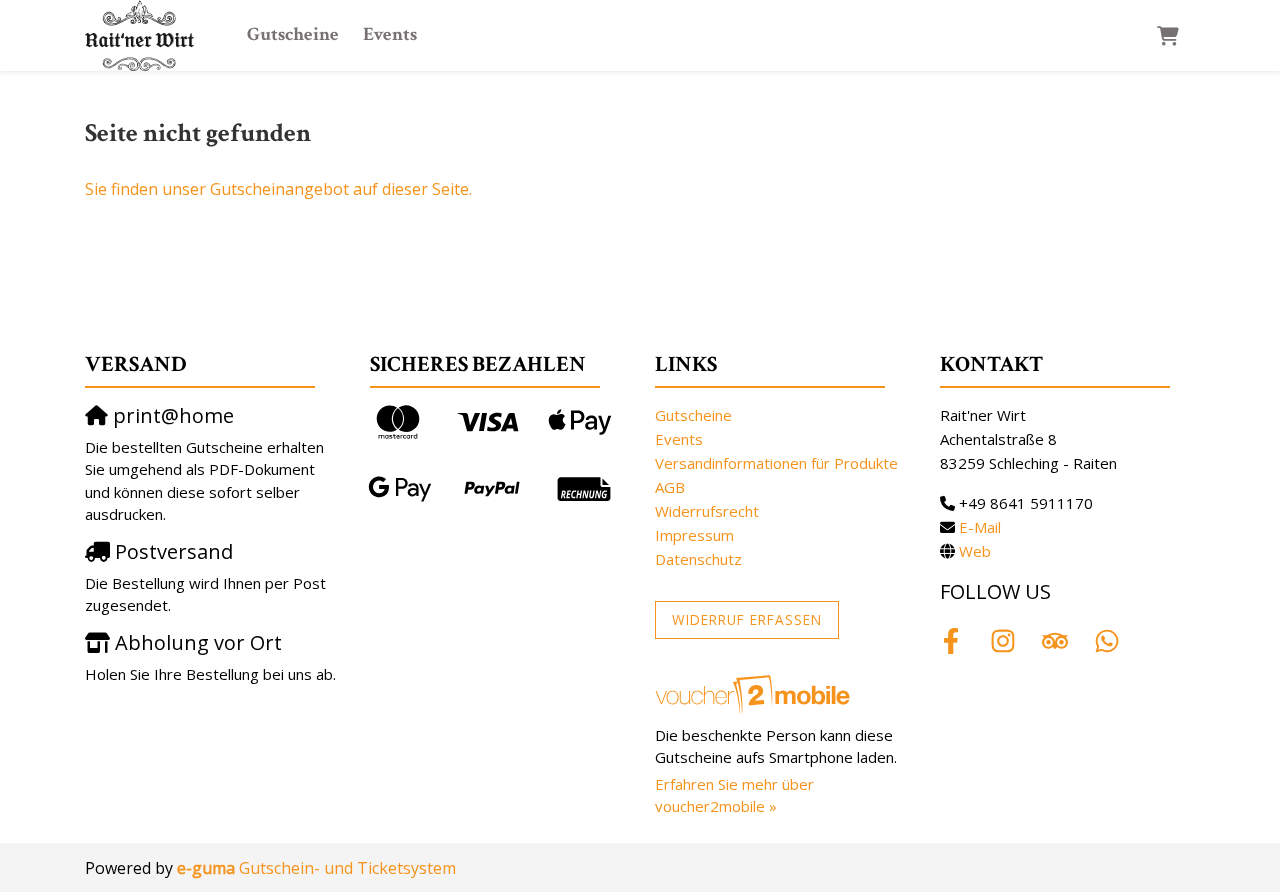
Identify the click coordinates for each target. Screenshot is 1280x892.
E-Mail (980, 527)
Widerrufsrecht (707, 511)
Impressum (694, 535)
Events (390, 34)
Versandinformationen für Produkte (776, 463)
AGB (670, 487)
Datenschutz (698, 559)
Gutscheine (293, 34)
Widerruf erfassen (747, 619)
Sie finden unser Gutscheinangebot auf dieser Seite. (278, 189)
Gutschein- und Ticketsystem (316, 868)
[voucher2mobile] (755, 694)
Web (975, 551)
